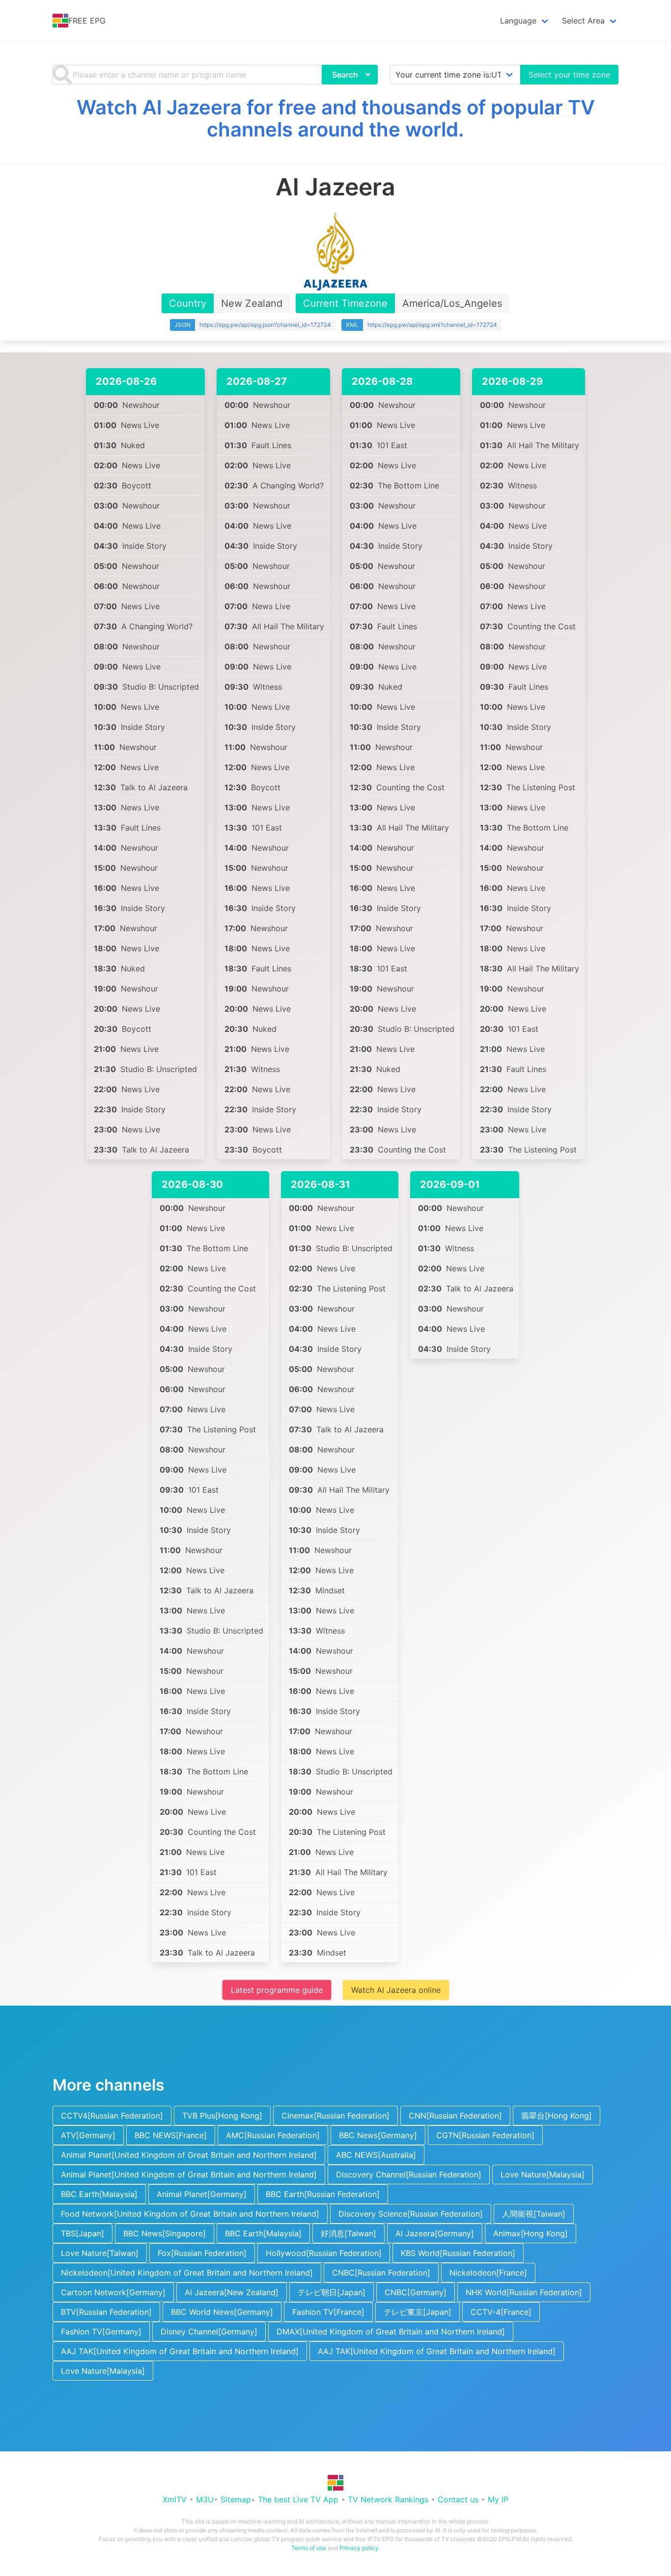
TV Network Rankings (388, 2499)
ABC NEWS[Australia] (376, 2155)
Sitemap (236, 2499)
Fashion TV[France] (328, 2312)
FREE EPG (87, 21)
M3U (205, 2499)
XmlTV (175, 2499)
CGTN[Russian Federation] (485, 2135)
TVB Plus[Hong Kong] (222, 2116)
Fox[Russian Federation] (202, 2253)
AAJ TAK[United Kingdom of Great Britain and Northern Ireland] (180, 2351)
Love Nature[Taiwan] (100, 2253)
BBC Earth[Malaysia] (99, 2194)
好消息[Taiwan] (349, 2233)
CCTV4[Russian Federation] (112, 2116)
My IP (498, 2499)
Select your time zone (569, 75)
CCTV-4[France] (501, 2312)
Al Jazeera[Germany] (435, 2233)
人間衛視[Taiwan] (534, 2214)
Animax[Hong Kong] (531, 2233)
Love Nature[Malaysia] (543, 2174)
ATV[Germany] (88, 2135)
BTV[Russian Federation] (106, 2312)
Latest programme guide (277, 1990)
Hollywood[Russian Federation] (324, 2253)
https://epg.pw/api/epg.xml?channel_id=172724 (432, 325)
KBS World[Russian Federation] (458, 2253)
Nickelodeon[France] (488, 2273)
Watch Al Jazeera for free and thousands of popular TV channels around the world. (336, 118)
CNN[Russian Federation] (455, 2116)
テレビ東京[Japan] (418, 2312)
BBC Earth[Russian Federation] (323, 2194)
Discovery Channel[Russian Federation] (409, 2174)
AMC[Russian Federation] (273, 2135)
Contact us (458, 2499)
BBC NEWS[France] (171, 2135)
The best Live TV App (298, 2499)
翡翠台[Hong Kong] (557, 2116)
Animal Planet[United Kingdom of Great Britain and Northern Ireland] (189, 2155)
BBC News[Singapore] (165, 2233)
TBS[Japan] (83, 2233)
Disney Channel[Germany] (209, 2332)
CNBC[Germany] (416, 2292)
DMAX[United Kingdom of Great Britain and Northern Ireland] (391, 2332)
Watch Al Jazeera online (396, 1990)
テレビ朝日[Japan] (332, 2292)
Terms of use (309, 2548)
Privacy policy (359, 2548)
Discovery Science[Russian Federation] (411, 2214)
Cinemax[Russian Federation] (335, 2116)
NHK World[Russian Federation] (524, 2292)
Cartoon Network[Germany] (113, 2292)
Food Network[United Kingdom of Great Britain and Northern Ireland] (190, 2214)
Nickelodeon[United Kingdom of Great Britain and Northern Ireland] (187, 2273)
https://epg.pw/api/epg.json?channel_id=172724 (265, 325)
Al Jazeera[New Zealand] (232, 2292)
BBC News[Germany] (378, 2135)
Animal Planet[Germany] (202, 2194)
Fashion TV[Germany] (101, 2332)
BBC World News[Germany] (222, 2312)
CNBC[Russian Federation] (381, 2273)
